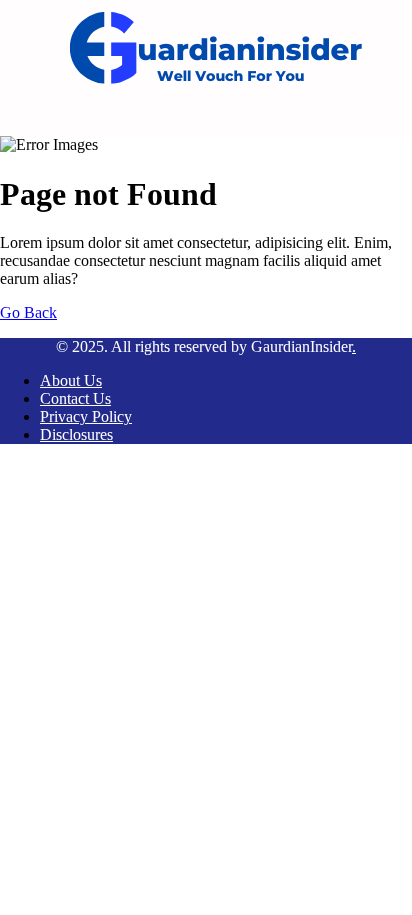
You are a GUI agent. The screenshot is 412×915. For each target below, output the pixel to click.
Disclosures (76, 434)
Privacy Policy (86, 416)
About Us (71, 380)
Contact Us (75, 398)
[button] (235, 116)
